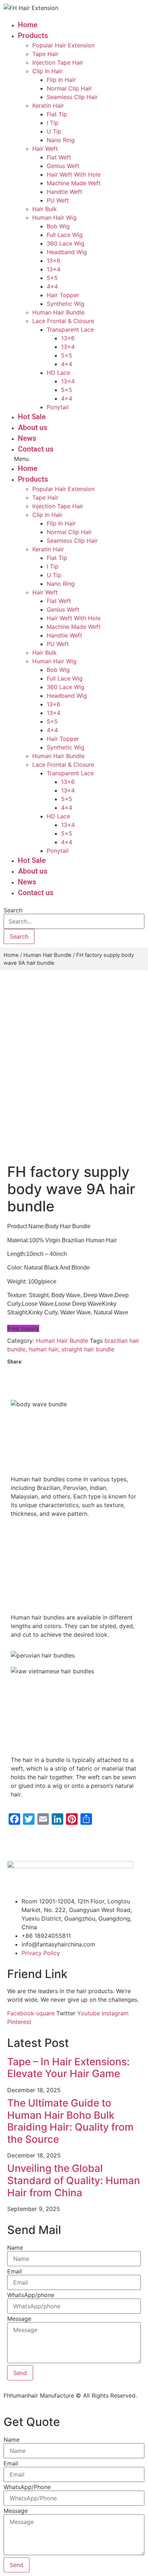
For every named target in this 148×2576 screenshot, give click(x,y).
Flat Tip (57, 114)
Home (28, 25)
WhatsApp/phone (31, 2295)
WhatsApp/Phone (27, 2487)
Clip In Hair (47, 71)
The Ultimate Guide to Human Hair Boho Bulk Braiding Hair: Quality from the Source (70, 2121)
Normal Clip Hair (69, 88)
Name (15, 2248)
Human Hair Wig (54, 218)
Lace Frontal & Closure (63, 321)
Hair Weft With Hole (74, 174)
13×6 (54, 261)
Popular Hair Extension (63, 45)
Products (33, 36)
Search (13, 910)
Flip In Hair (61, 80)
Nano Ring (61, 140)
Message (19, 2319)
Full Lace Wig (65, 235)
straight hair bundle (88, 1349)
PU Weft (58, 200)
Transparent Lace (70, 329)
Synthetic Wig (66, 304)
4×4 (52, 286)
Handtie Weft (64, 192)
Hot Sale (32, 417)
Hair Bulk (45, 209)
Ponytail (58, 407)
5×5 (52, 278)
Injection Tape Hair (58, 62)
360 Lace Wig (66, 243)
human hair (43, 1349)
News (27, 438)
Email (15, 2271)
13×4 (54, 269)
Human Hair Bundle (58, 312)
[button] (69, 459)
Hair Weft (45, 149)
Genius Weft (63, 166)
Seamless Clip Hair (72, 97)
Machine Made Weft (74, 183)
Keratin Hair (48, 106)
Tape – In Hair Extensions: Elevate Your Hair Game (68, 2068)
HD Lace (58, 373)
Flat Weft (59, 157)
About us (33, 427)
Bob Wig (58, 226)
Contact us (36, 449)
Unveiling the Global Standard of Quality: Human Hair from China (74, 2180)
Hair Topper (63, 295)
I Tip (53, 123)
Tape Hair (45, 54)
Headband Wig (67, 252)
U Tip (54, 131)
